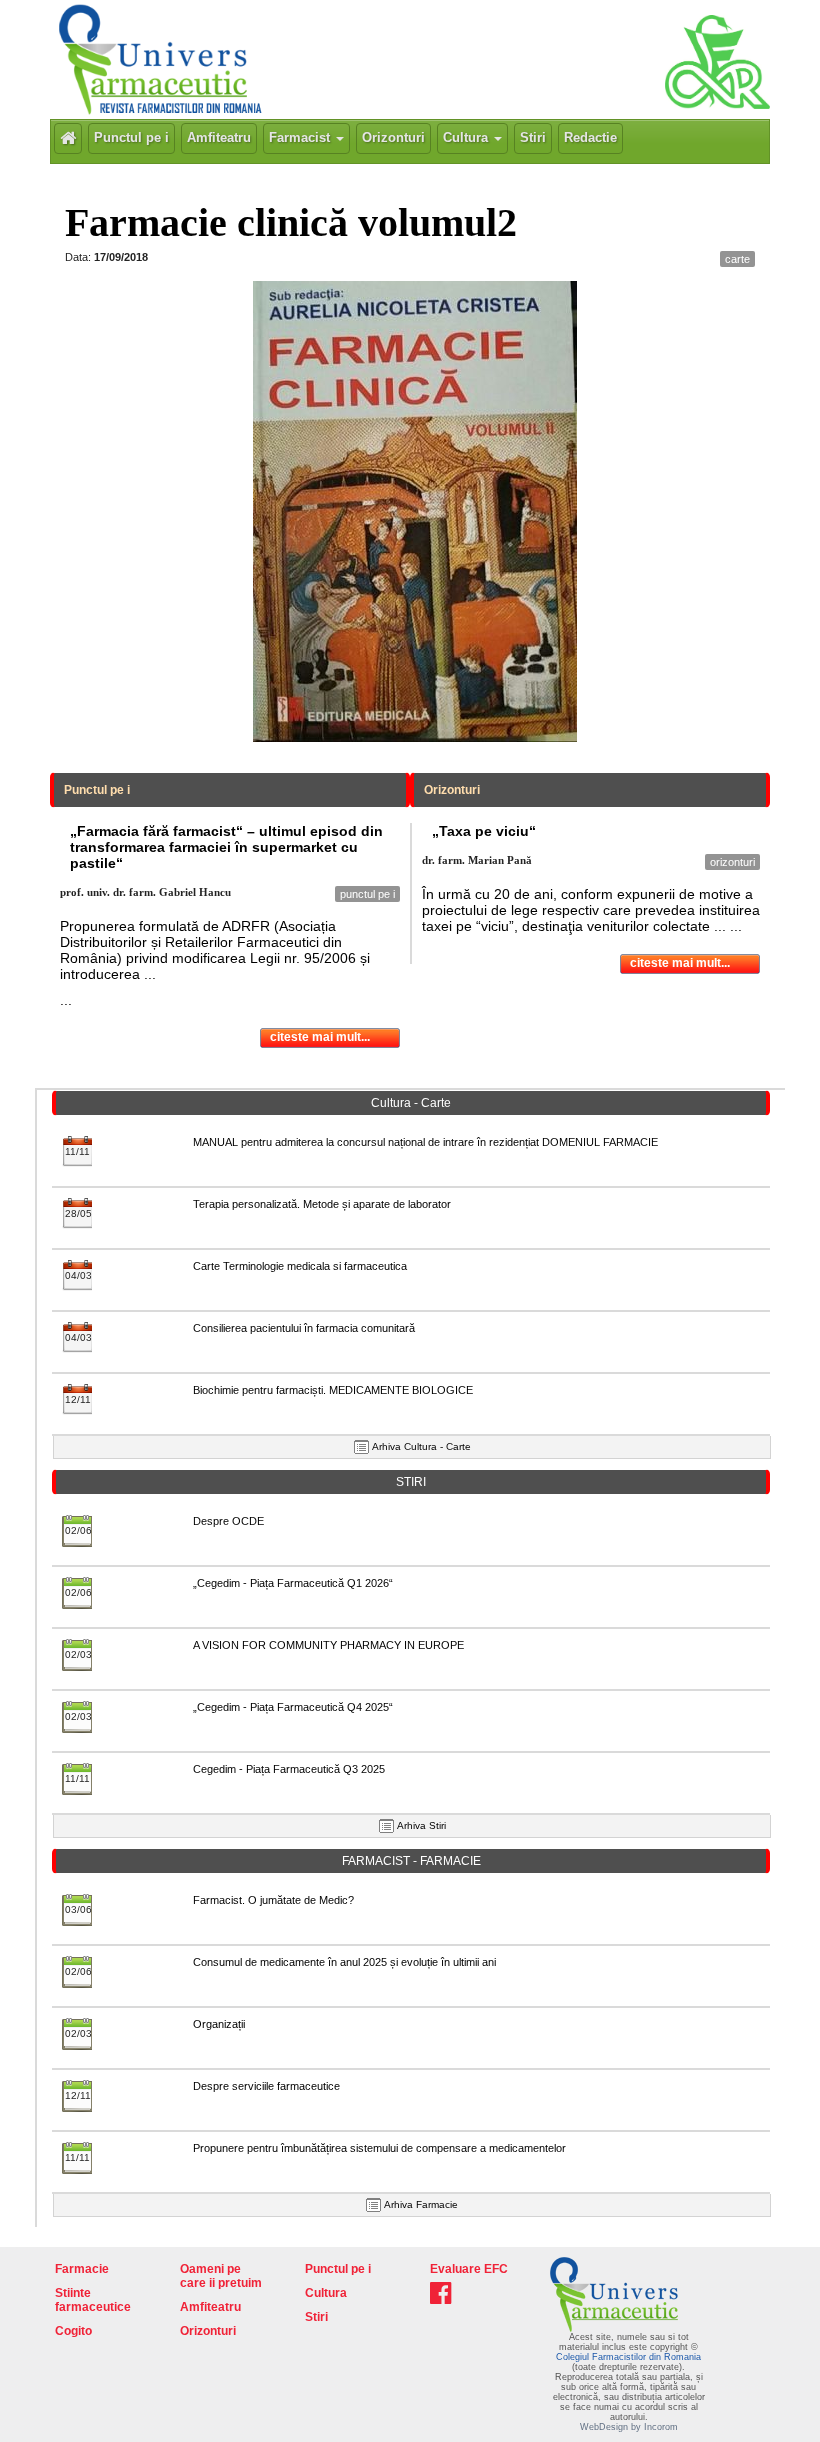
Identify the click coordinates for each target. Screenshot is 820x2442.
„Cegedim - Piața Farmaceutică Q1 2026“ (293, 1583)
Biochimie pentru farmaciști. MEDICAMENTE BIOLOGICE (333, 1390)
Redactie (590, 137)
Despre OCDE (228, 1521)
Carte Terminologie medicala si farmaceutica (300, 1266)
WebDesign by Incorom (629, 2427)
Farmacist (301, 137)
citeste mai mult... (320, 1037)
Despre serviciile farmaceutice (266, 2086)
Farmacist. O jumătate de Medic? (273, 1900)
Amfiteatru (219, 137)
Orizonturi (393, 137)
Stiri (533, 137)
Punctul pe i (131, 137)
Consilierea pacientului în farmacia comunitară (304, 1328)
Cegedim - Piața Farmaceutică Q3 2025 (289, 1769)
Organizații (219, 2024)
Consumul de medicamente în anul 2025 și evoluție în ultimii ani (344, 1962)
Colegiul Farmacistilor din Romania (628, 2357)
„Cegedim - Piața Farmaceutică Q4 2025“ (293, 1707)
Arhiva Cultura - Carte (421, 1446)
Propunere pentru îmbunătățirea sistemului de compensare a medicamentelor (379, 2148)
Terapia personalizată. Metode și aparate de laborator (322, 1204)
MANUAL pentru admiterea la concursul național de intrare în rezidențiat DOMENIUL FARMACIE (425, 1142)
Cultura (467, 137)
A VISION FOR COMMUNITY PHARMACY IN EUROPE (328, 1645)
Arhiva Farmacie (421, 2204)
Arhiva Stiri (421, 1825)
